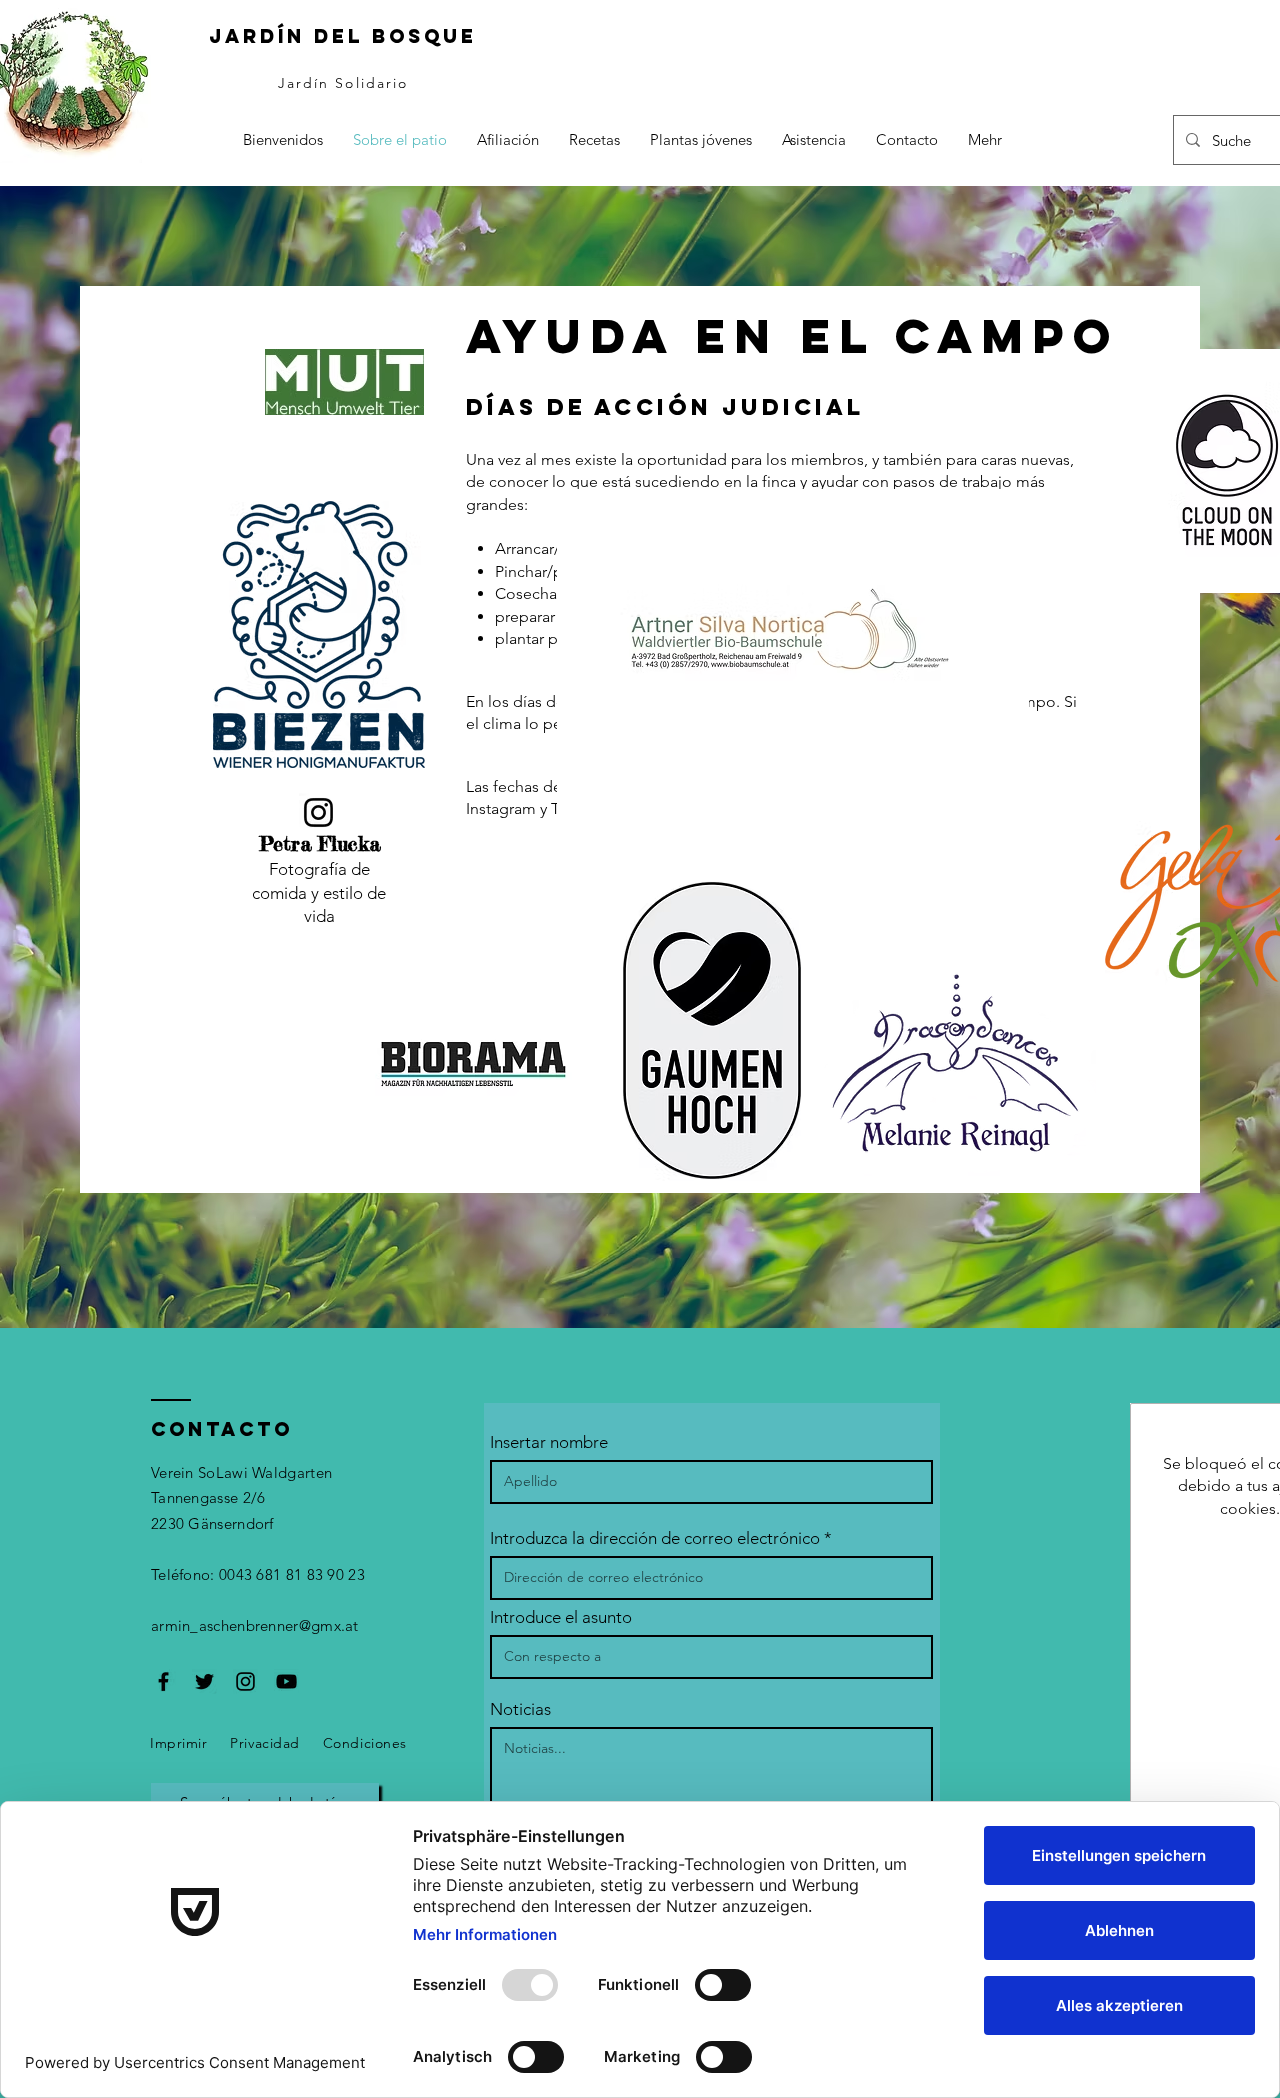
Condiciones (365, 1743)
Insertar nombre (549, 1442)
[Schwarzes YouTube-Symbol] (286, 1681)
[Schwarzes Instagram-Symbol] (245, 1681)
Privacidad (265, 1743)
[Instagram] (318, 812)
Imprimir (178, 1743)
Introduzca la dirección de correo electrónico (655, 1538)
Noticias (520, 1709)
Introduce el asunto (561, 1617)
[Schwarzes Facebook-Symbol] (163, 1681)
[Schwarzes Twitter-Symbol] (204, 1681)
